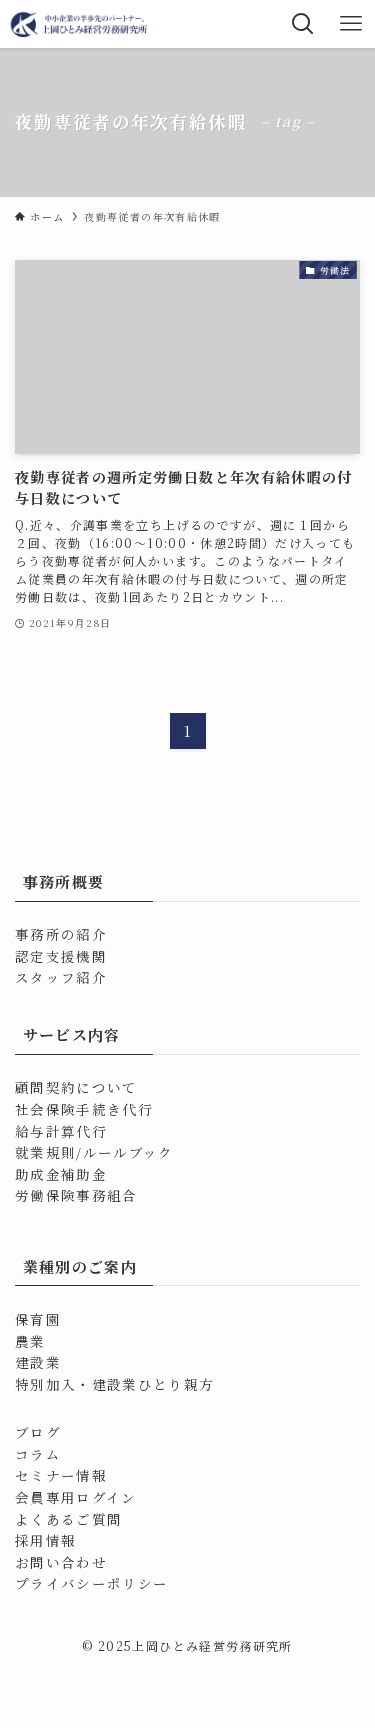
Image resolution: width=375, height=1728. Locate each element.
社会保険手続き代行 (84, 1109)
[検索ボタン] (303, 24)
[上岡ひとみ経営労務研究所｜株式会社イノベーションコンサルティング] (80, 24)
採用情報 (45, 1540)
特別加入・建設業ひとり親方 (115, 1384)
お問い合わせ (61, 1562)
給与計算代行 (61, 1131)
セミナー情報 (61, 1475)
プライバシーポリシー (92, 1583)
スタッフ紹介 (61, 977)
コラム (38, 1454)
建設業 (38, 1362)
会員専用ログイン (76, 1497)
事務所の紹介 (61, 934)
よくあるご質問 (68, 1519)
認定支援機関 (61, 956)
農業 (30, 1341)
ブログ (38, 1432)
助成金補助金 (61, 1174)
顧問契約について (76, 1087)
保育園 (38, 1319)
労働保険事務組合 (76, 1195)
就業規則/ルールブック (94, 1152)
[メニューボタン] (351, 24)
